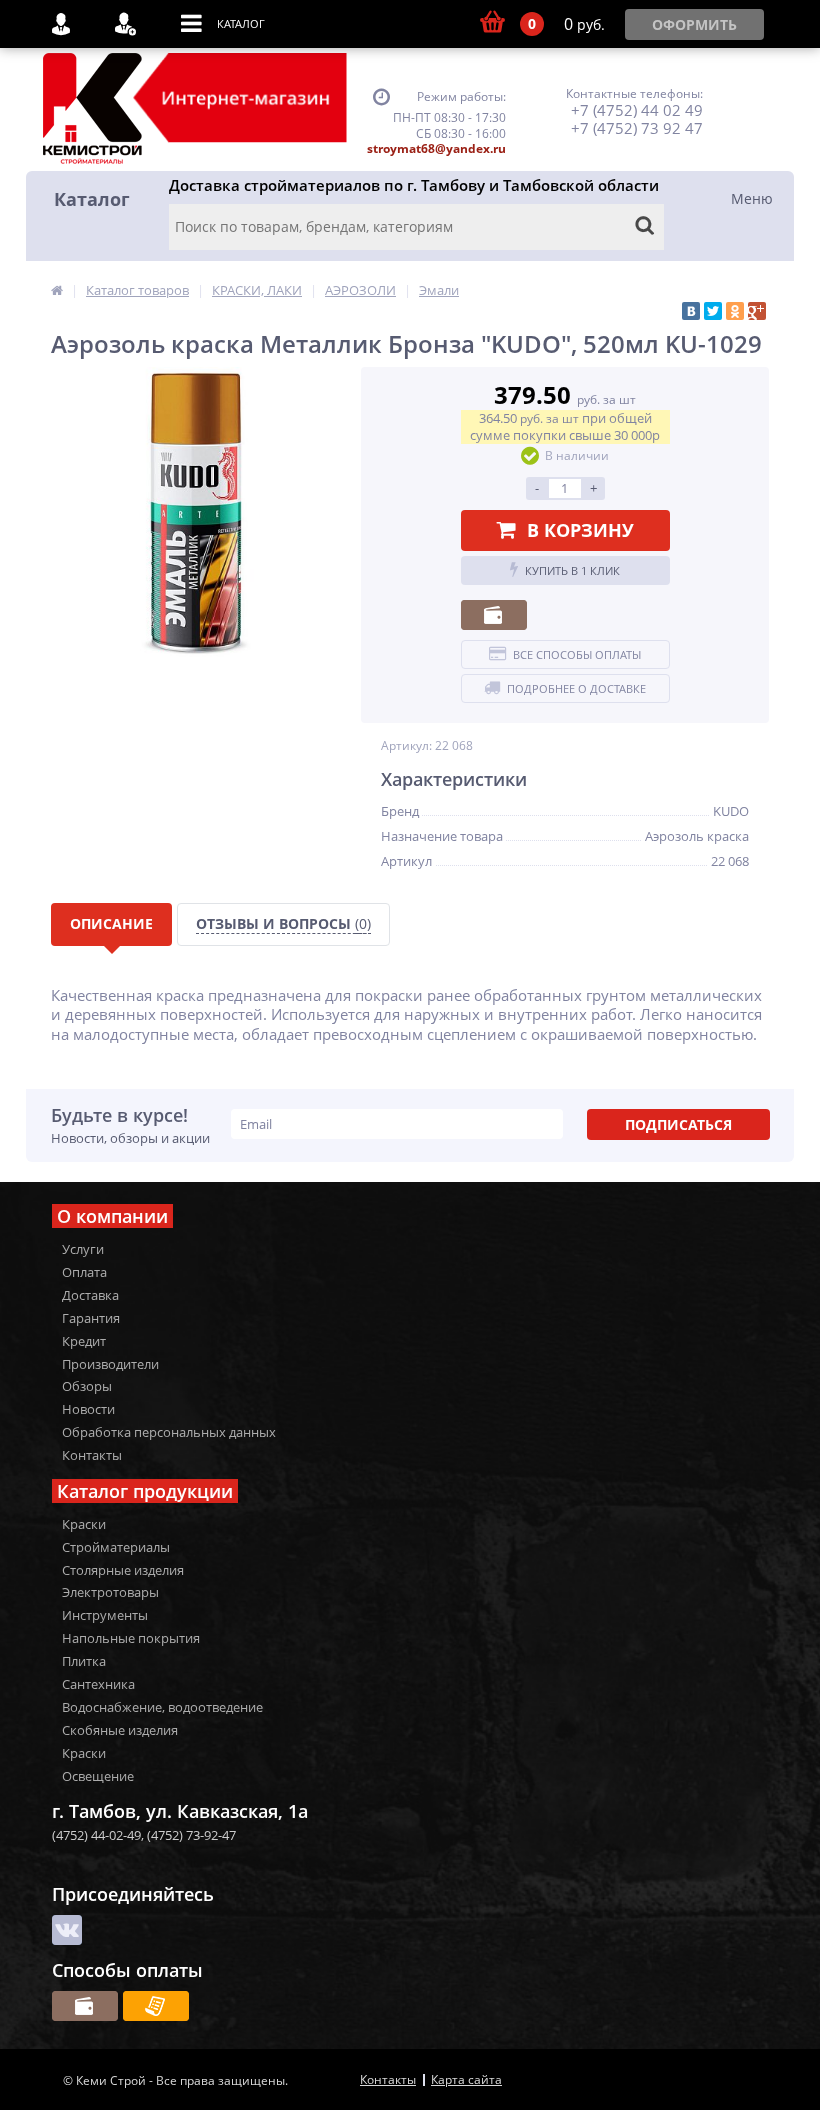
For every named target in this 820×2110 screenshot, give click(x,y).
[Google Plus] (757, 311)
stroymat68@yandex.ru (436, 148)
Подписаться (678, 1124)
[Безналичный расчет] (156, 2006)
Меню (752, 198)
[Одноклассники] (735, 311)
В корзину (580, 530)
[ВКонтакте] (691, 311)
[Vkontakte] (67, 1930)
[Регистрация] (133, 24)
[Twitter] (713, 311)
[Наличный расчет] (494, 615)
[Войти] (68, 24)
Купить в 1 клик (572, 570)
